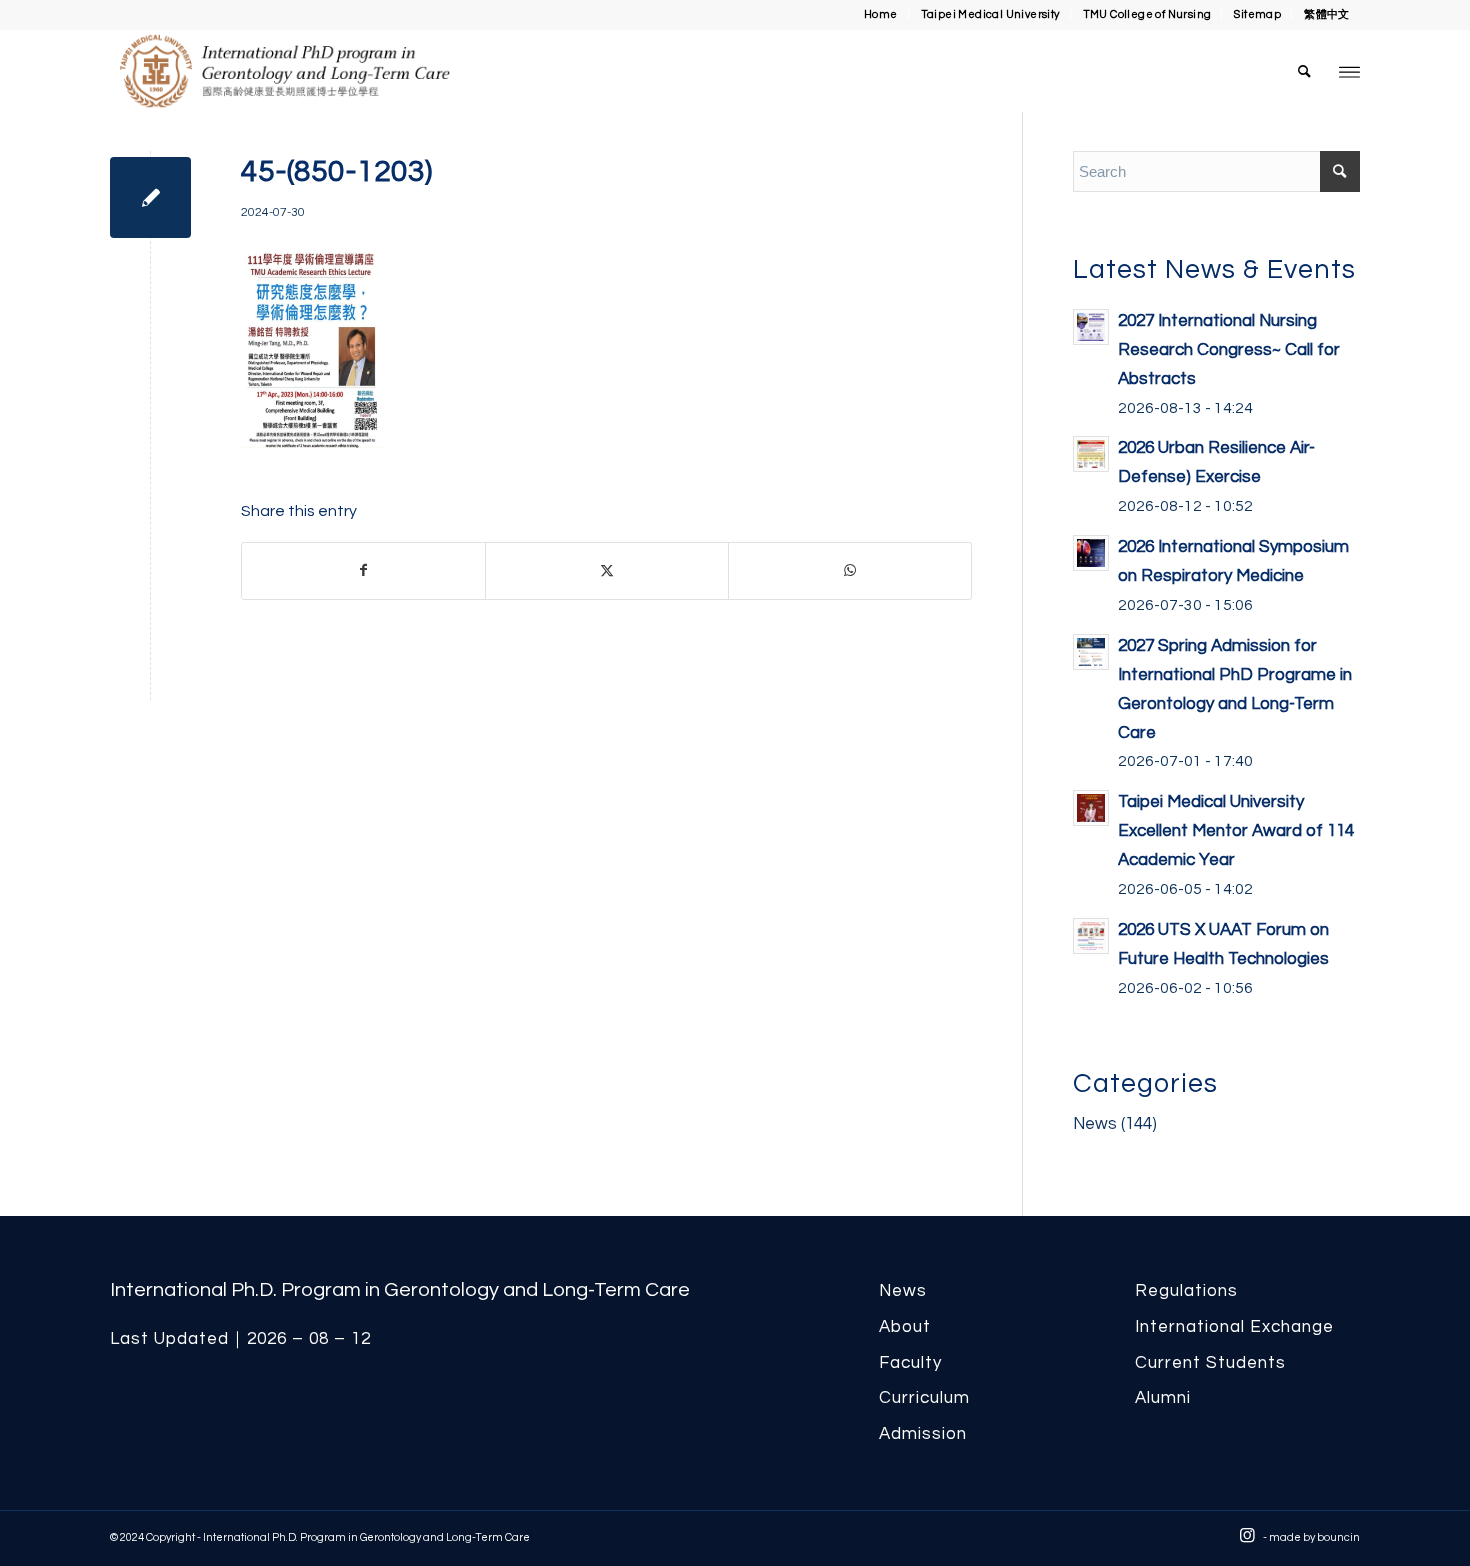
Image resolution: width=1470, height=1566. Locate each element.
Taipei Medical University (990, 14)
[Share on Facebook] (363, 571)
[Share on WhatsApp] (850, 571)
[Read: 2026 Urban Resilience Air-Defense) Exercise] (1091, 454)
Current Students (1210, 1363)
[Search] (1305, 71)
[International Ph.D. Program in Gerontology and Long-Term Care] (345, 71)
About (905, 1327)
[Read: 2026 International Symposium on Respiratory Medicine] (1091, 553)
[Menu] (1349, 71)
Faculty (910, 1363)
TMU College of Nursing (1147, 14)
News (1095, 1124)
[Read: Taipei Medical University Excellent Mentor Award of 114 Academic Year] (1091, 808)
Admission (923, 1434)
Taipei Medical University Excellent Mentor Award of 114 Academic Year (1236, 831)
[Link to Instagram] (1248, 1536)
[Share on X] (607, 571)
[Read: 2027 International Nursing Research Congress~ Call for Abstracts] (1091, 327)
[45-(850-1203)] (150, 197)
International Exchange (1234, 1327)
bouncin (1338, 1537)
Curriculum (924, 1398)
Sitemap (1257, 14)
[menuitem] (881, 15)
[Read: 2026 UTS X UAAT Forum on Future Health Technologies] (1091, 936)
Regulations (1186, 1291)
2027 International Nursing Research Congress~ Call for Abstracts (1229, 350)
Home (881, 14)
